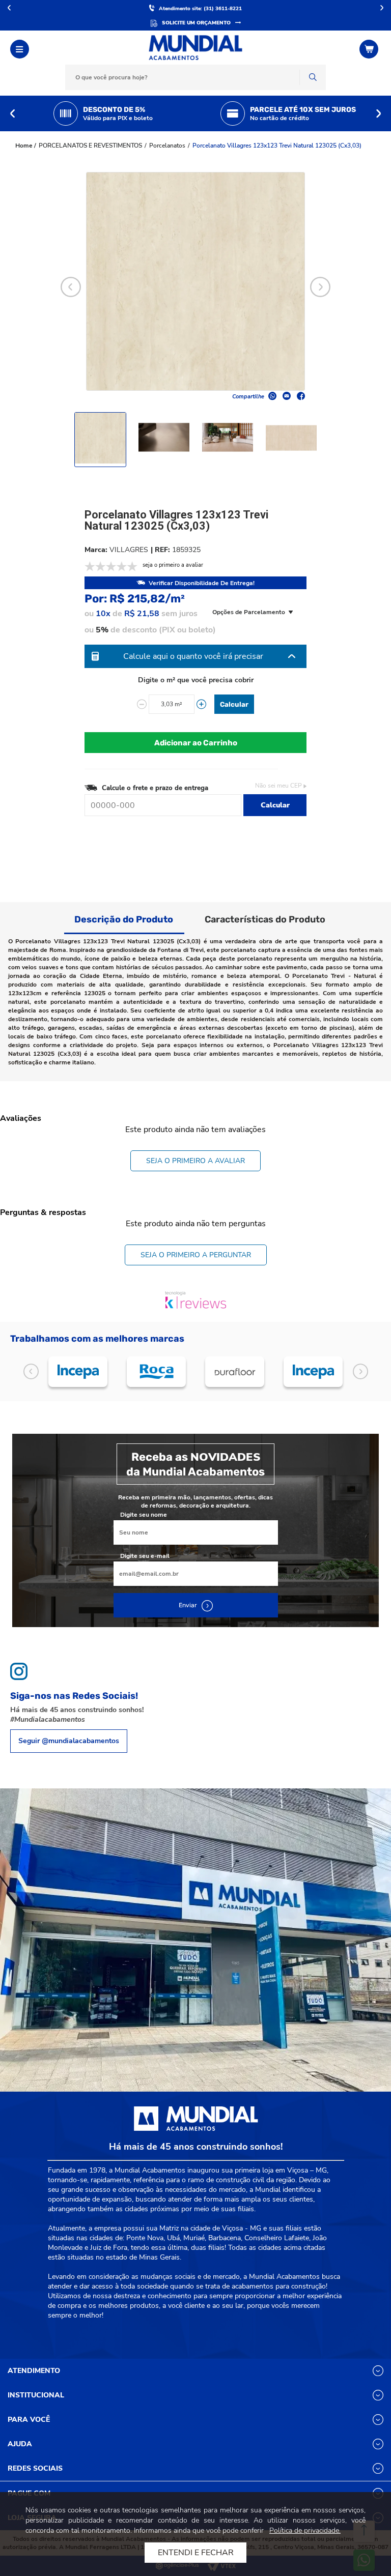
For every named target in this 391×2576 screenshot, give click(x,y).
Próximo (382, 8)
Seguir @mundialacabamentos (69, 1741)
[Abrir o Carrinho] (370, 49)
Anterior (9, 8)
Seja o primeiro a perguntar (196, 1255)
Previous (12, 113)
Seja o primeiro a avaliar (195, 1161)
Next (379, 113)
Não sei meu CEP (278, 786)
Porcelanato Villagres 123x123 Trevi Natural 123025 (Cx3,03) (277, 146)
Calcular (234, 704)
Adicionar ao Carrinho (196, 743)
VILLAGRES (129, 550)
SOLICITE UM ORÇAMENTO (196, 23)
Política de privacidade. (305, 2530)
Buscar (313, 77)
